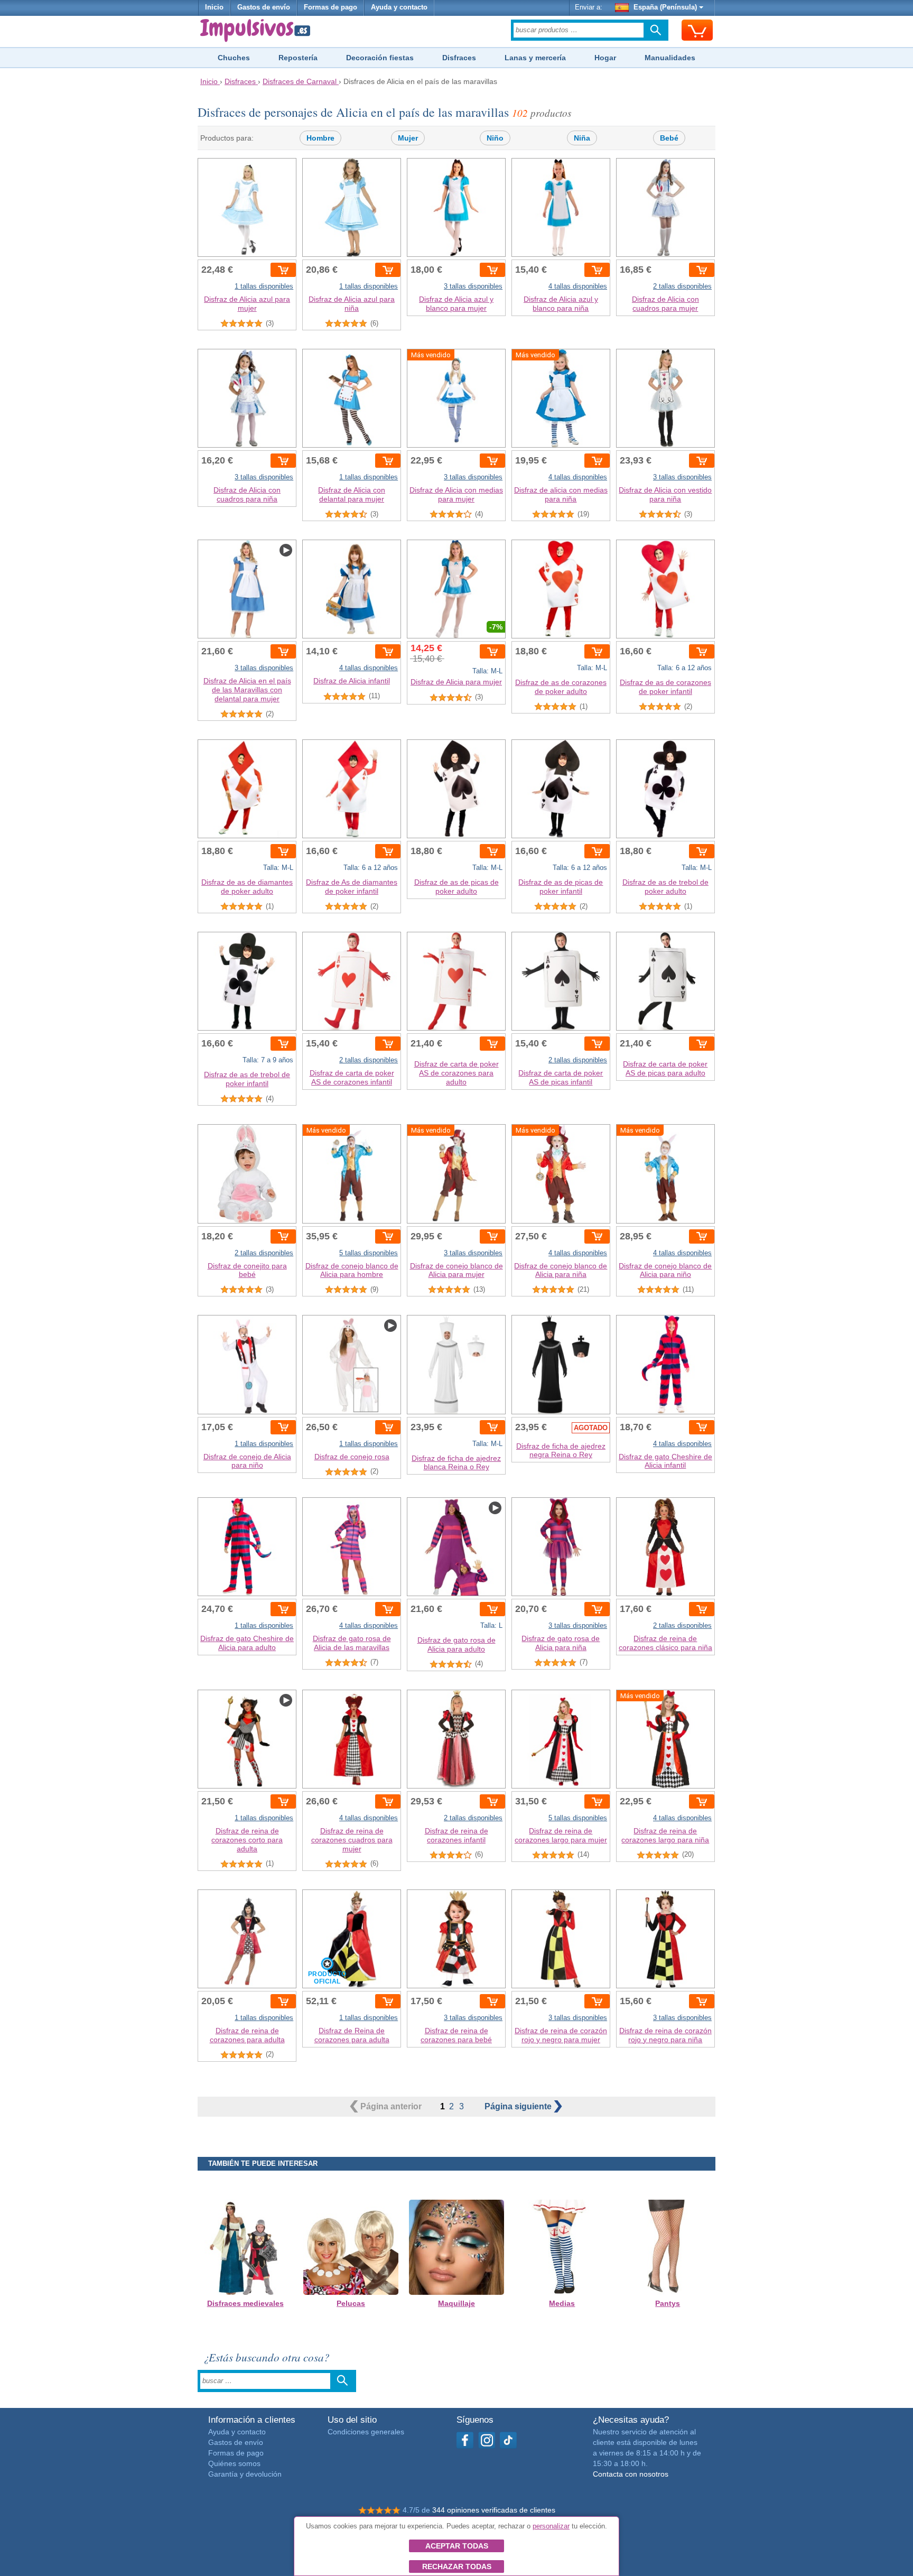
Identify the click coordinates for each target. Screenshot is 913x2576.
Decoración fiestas (380, 58)
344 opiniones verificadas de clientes (494, 2510)
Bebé (669, 138)
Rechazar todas (457, 2566)
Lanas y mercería (535, 58)
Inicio (214, 7)
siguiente (519, 2106)
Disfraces (459, 58)
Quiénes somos (234, 2463)
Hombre (320, 138)
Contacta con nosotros (631, 2474)
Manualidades (670, 58)
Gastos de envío (264, 7)
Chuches (234, 58)
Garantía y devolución (245, 2474)
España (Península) (665, 7)
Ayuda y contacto (399, 7)
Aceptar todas (457, 2546)
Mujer (408, 138)
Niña (582, 138)
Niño (495, 138)
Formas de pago (330, 7)
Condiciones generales (366, 2432)
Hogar (605, 58)
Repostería (298, 58)
